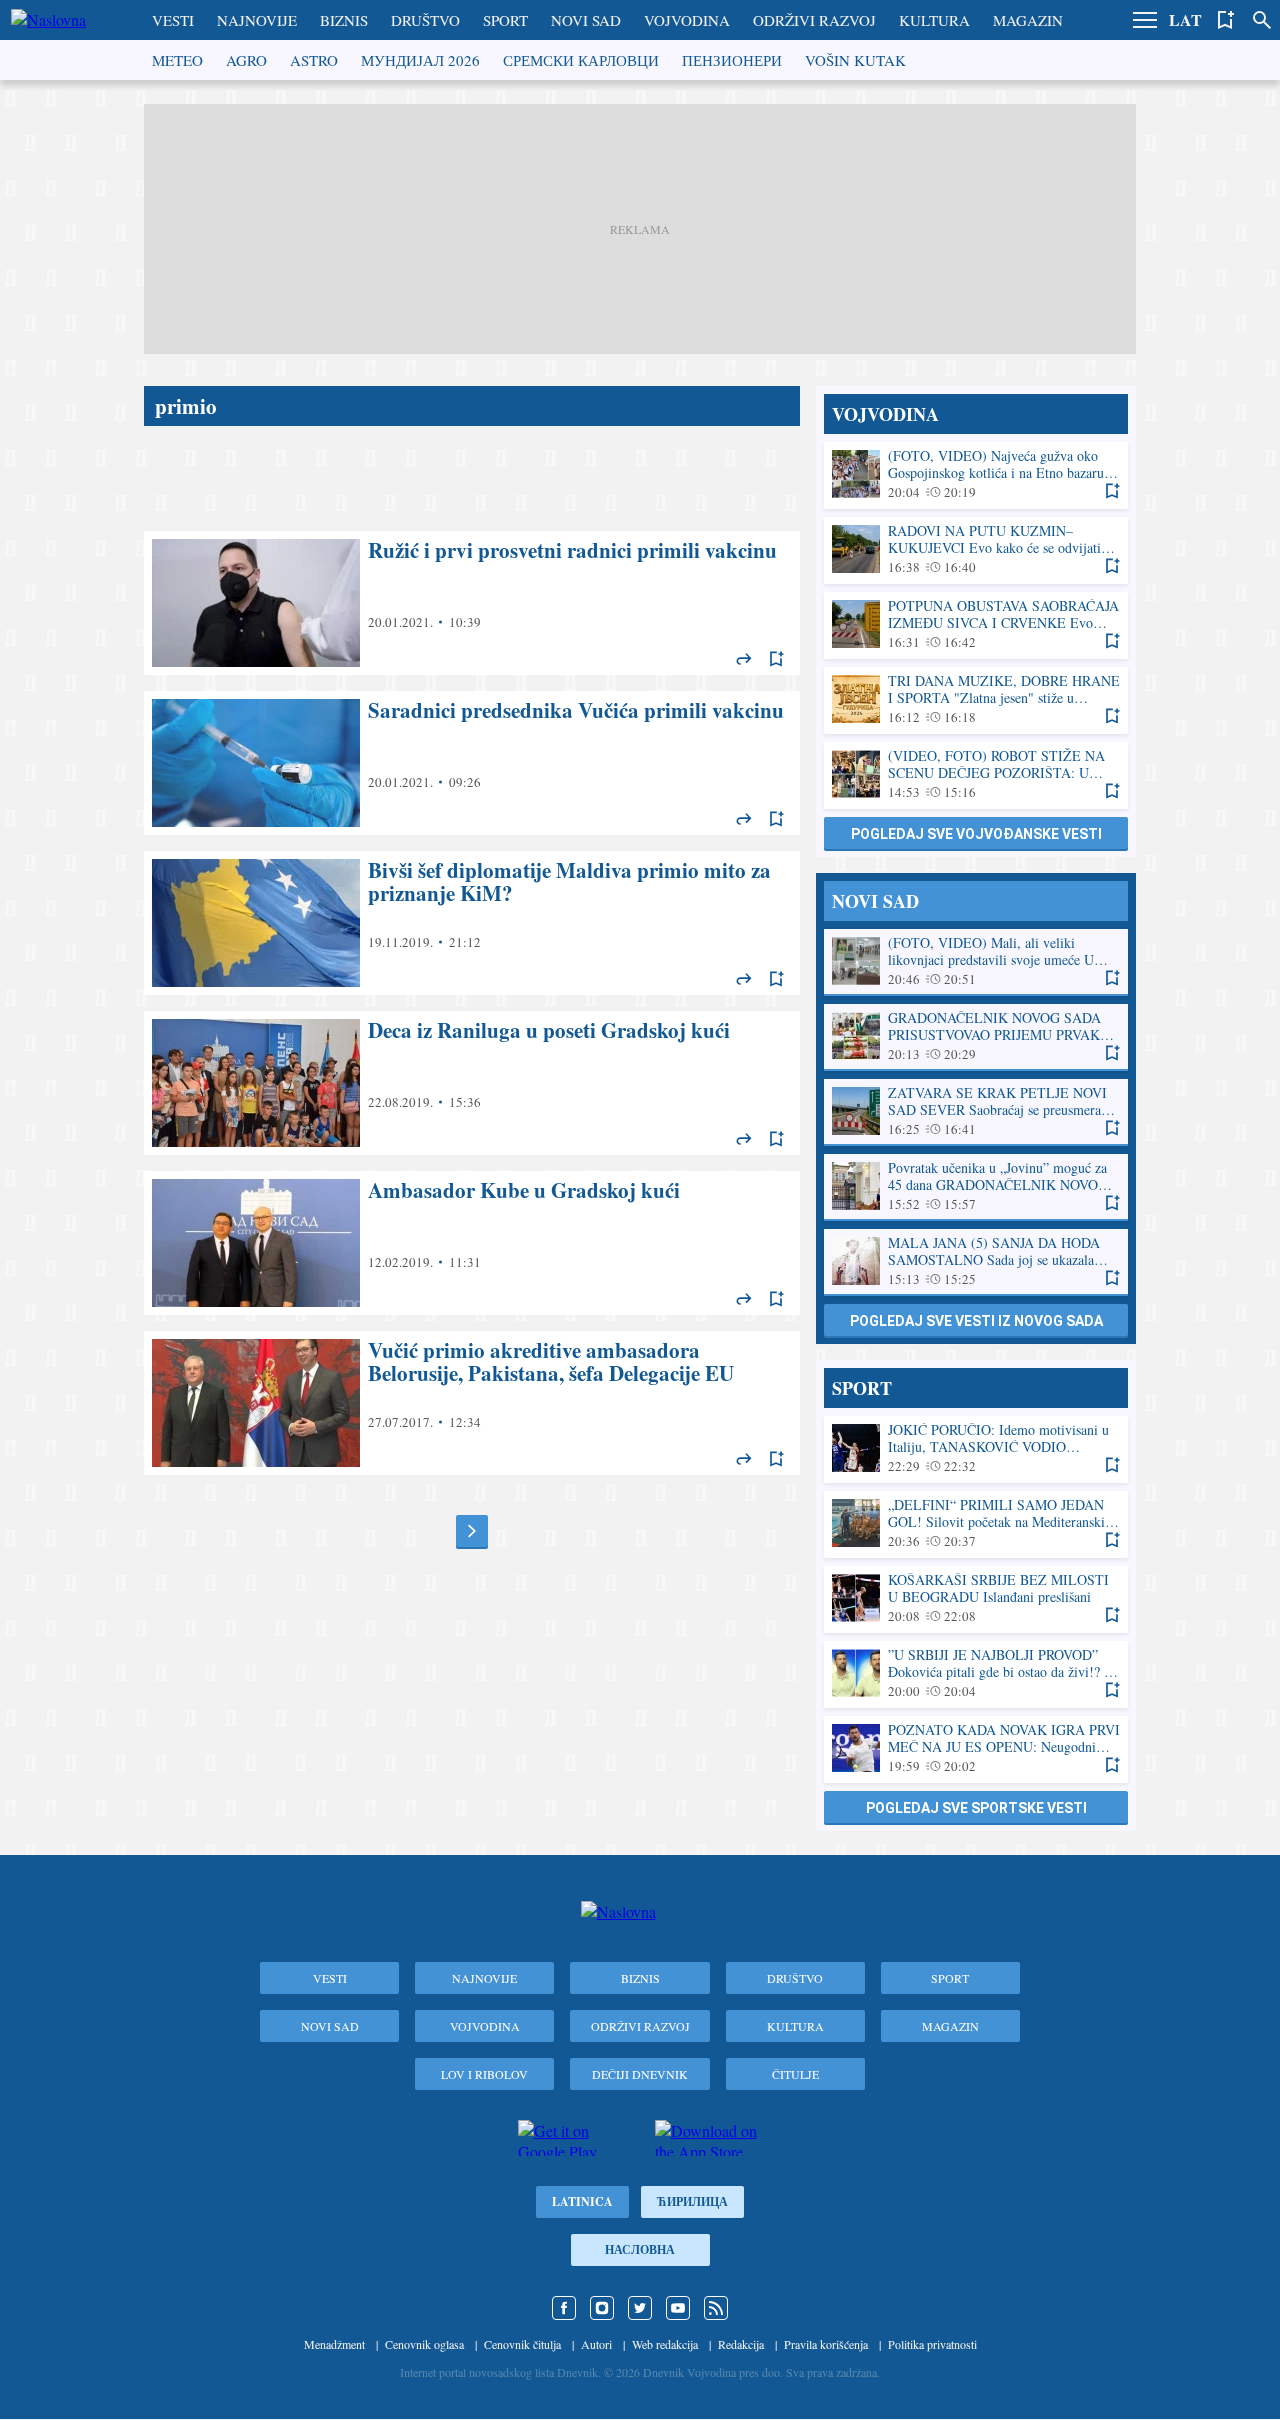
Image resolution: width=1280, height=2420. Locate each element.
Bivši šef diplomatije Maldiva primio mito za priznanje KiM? (472, 923)
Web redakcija (665, 2344)
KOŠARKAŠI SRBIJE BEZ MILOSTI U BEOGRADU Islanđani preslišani (976, 1598)
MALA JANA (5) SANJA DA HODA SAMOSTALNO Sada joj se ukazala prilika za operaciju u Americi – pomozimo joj (976, 1261)
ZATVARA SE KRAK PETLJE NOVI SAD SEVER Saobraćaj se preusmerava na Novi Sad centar (976, 1111)
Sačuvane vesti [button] (1226, 20)
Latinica (582, 2201)
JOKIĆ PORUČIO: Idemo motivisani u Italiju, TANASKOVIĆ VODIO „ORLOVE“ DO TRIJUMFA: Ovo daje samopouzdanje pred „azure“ (976, 1448)
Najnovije (257, 20)
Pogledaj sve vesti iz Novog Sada (976, 1321)
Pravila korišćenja (826, 2344)
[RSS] (716, 2308)
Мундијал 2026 (420, 60)
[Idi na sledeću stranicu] (472, 1531)
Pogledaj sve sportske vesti (976, 1808)
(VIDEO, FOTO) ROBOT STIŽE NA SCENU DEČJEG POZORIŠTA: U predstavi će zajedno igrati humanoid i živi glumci (976, 774)
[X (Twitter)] (640, 2308)
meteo (177, 60)
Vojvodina (687, 20)
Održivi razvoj (814, 20)
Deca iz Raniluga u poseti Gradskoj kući (472, 1083)
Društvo (425, 20)
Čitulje (795, 2074)
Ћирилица (692, 2201)
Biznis (344, 20)
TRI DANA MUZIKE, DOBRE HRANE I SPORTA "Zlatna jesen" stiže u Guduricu (976, 699)
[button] (1145, 20)
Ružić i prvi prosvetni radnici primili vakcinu (472, 603)
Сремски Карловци (581, 60)
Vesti (173, 20)
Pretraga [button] (1262, 20)
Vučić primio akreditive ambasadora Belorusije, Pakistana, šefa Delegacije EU (472, 1403)
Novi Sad (586, 20)
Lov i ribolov (484, 2074)
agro (246, 60)
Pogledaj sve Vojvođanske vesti (976, 834)
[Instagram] (602, 2308)
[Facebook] (564, 2308)
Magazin (1028, 20)
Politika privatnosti (932, 2344)
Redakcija (741, 2344)
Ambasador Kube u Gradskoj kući (472, 1243)
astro (314, 60)
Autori (596, 2344)
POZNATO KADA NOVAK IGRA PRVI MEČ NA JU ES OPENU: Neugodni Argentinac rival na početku (976, 1748)
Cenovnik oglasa (424, 2344)
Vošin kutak (855, 60)
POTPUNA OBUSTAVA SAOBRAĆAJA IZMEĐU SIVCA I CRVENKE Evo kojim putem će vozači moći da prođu (976, 624)
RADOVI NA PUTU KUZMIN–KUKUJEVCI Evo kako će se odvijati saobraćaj (976, 549)
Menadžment (334, 2344)
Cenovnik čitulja (522, 2344)
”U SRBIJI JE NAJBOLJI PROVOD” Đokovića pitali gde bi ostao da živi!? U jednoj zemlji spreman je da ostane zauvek (976, 1673)
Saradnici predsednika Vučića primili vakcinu (472, 763)
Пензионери (732, 60)
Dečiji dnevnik (640, 2074)
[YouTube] (678, 2308)
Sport (505, 20)
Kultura (934, 20)
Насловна (640, 2249)
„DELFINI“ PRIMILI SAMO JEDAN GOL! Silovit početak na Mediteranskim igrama (976, 1523)
